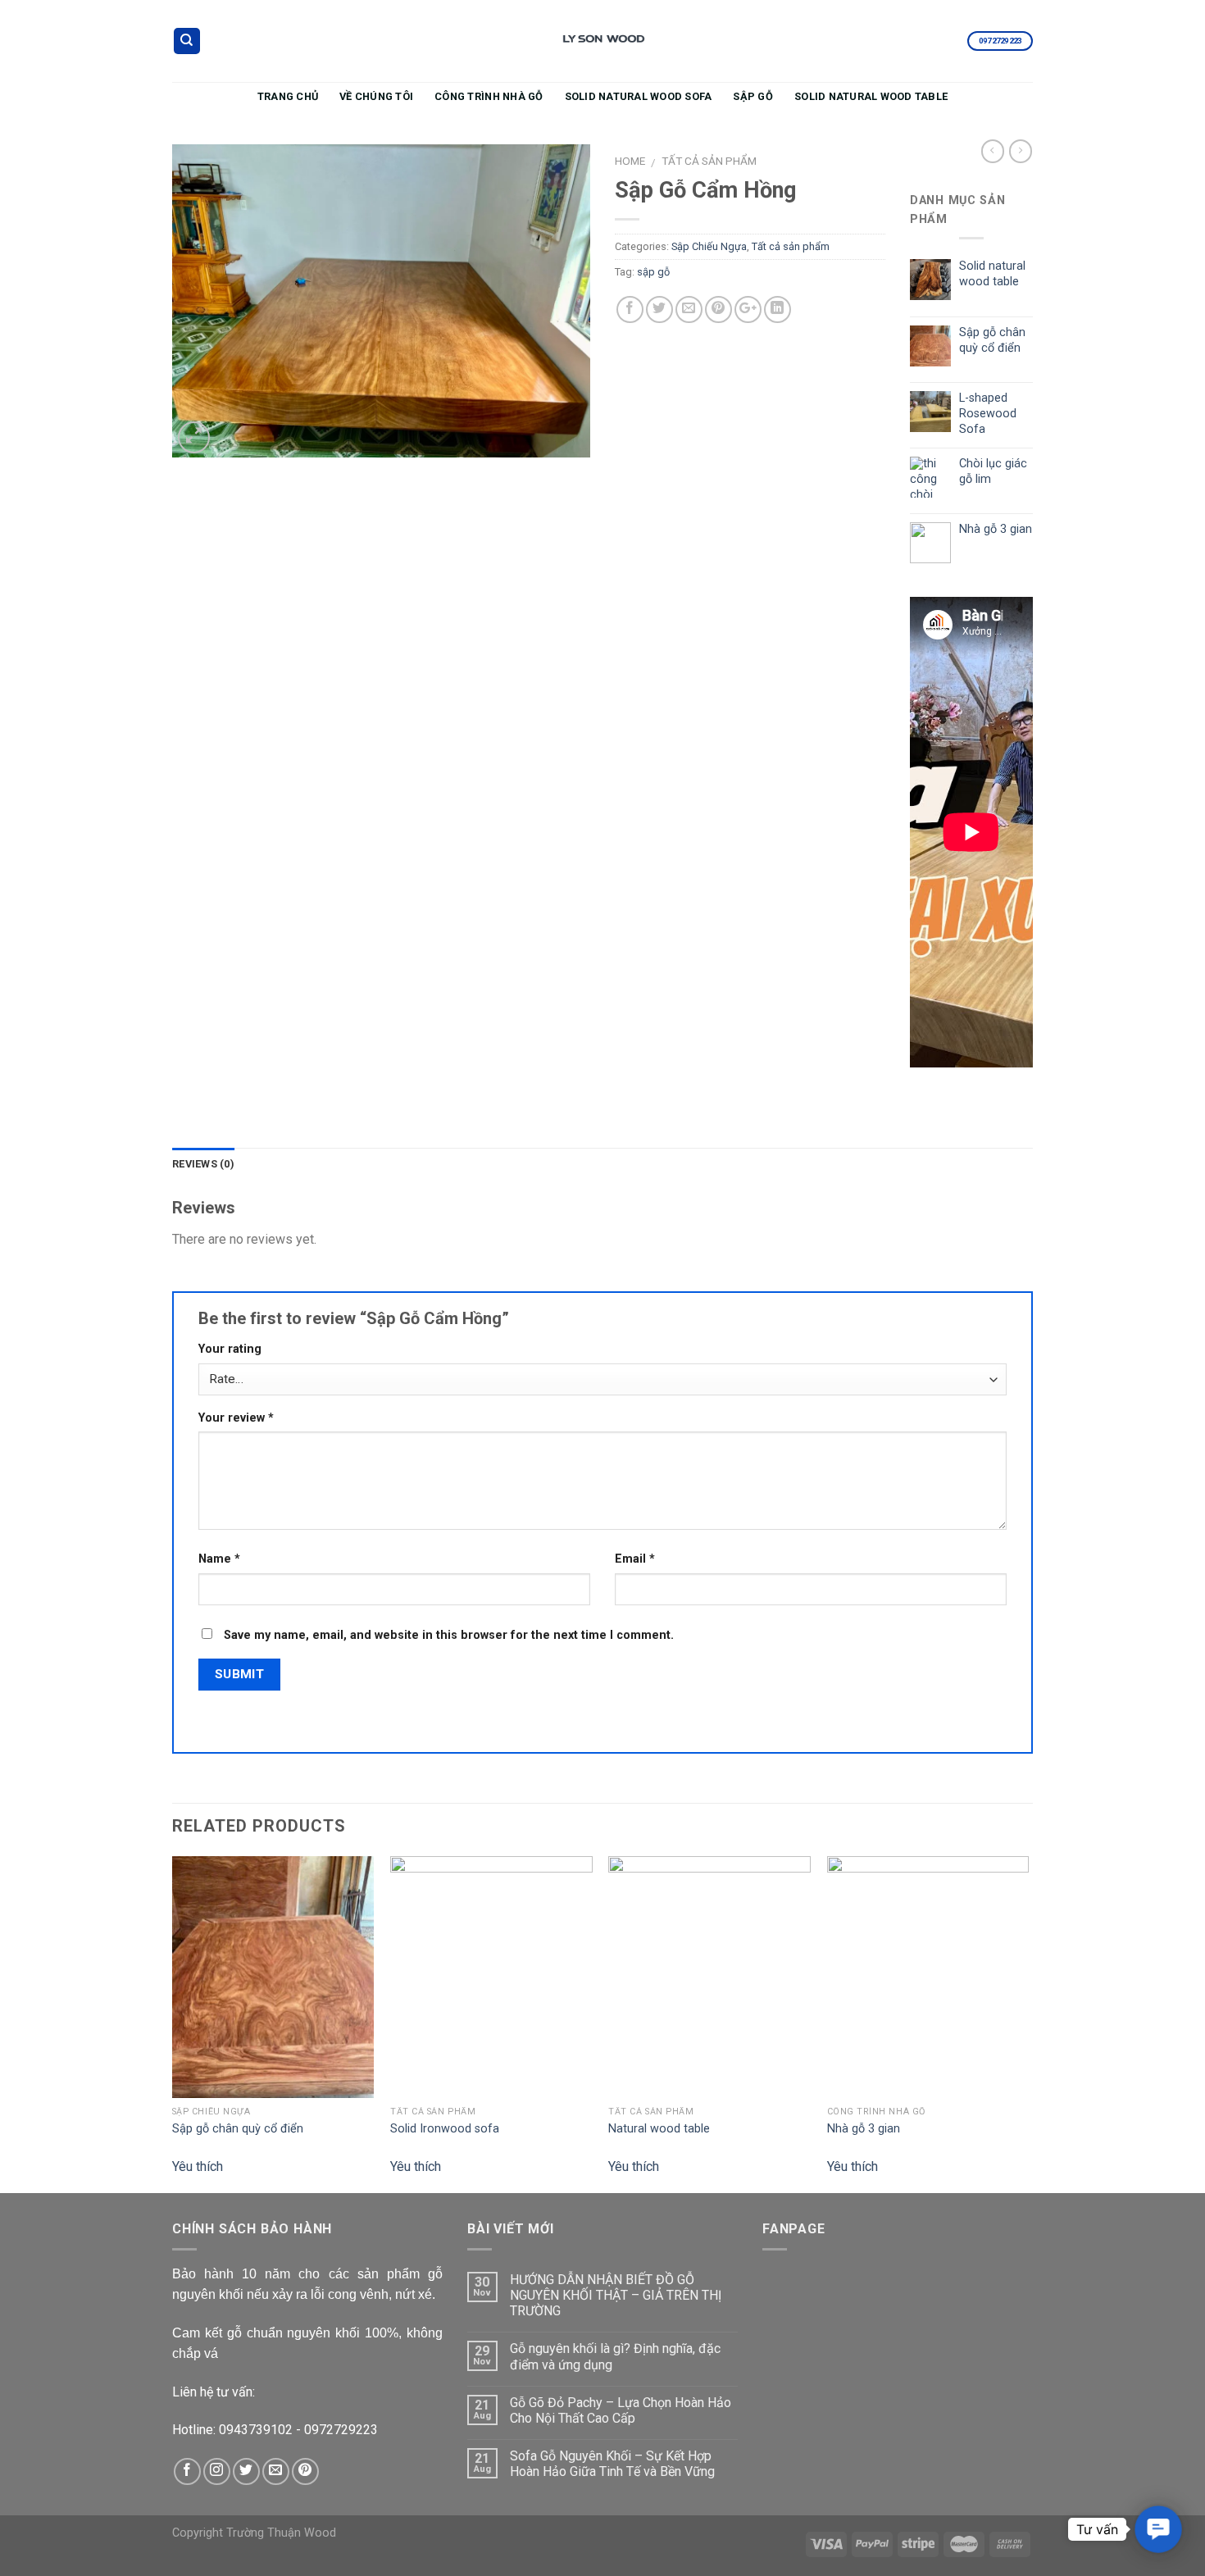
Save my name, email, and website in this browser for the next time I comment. (449, 1635)
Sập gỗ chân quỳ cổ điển (238, 2129)
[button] (1158, 2529)
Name (219, 1559)
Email (635, 1559)
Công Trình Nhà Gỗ (489, 96)
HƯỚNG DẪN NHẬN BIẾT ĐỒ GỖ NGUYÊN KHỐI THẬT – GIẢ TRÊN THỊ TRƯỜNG (616, 2295)
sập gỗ (653, 272)
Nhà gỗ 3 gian (864, 2129)
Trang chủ (288, 96)
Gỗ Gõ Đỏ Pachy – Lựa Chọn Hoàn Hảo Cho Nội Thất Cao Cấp (621, 2410)
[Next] (1028, 2023)
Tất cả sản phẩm (709, 161)
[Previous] (173, 2023)
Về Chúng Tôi (376, 96)
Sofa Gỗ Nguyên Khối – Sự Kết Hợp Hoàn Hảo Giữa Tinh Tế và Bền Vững (612, 2464)
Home (630, 161)
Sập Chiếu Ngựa (709, 246)
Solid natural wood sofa (639, 96)
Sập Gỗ (753, 96)
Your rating (230, 1349)
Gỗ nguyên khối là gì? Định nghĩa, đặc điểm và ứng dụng (615, 2356)
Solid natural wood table (871, 96)
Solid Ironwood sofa (445, 2129)
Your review (236, 1418)
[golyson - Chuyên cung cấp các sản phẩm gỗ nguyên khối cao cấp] (602, 41)
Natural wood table (659, 2129)
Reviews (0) (203, 1164)
